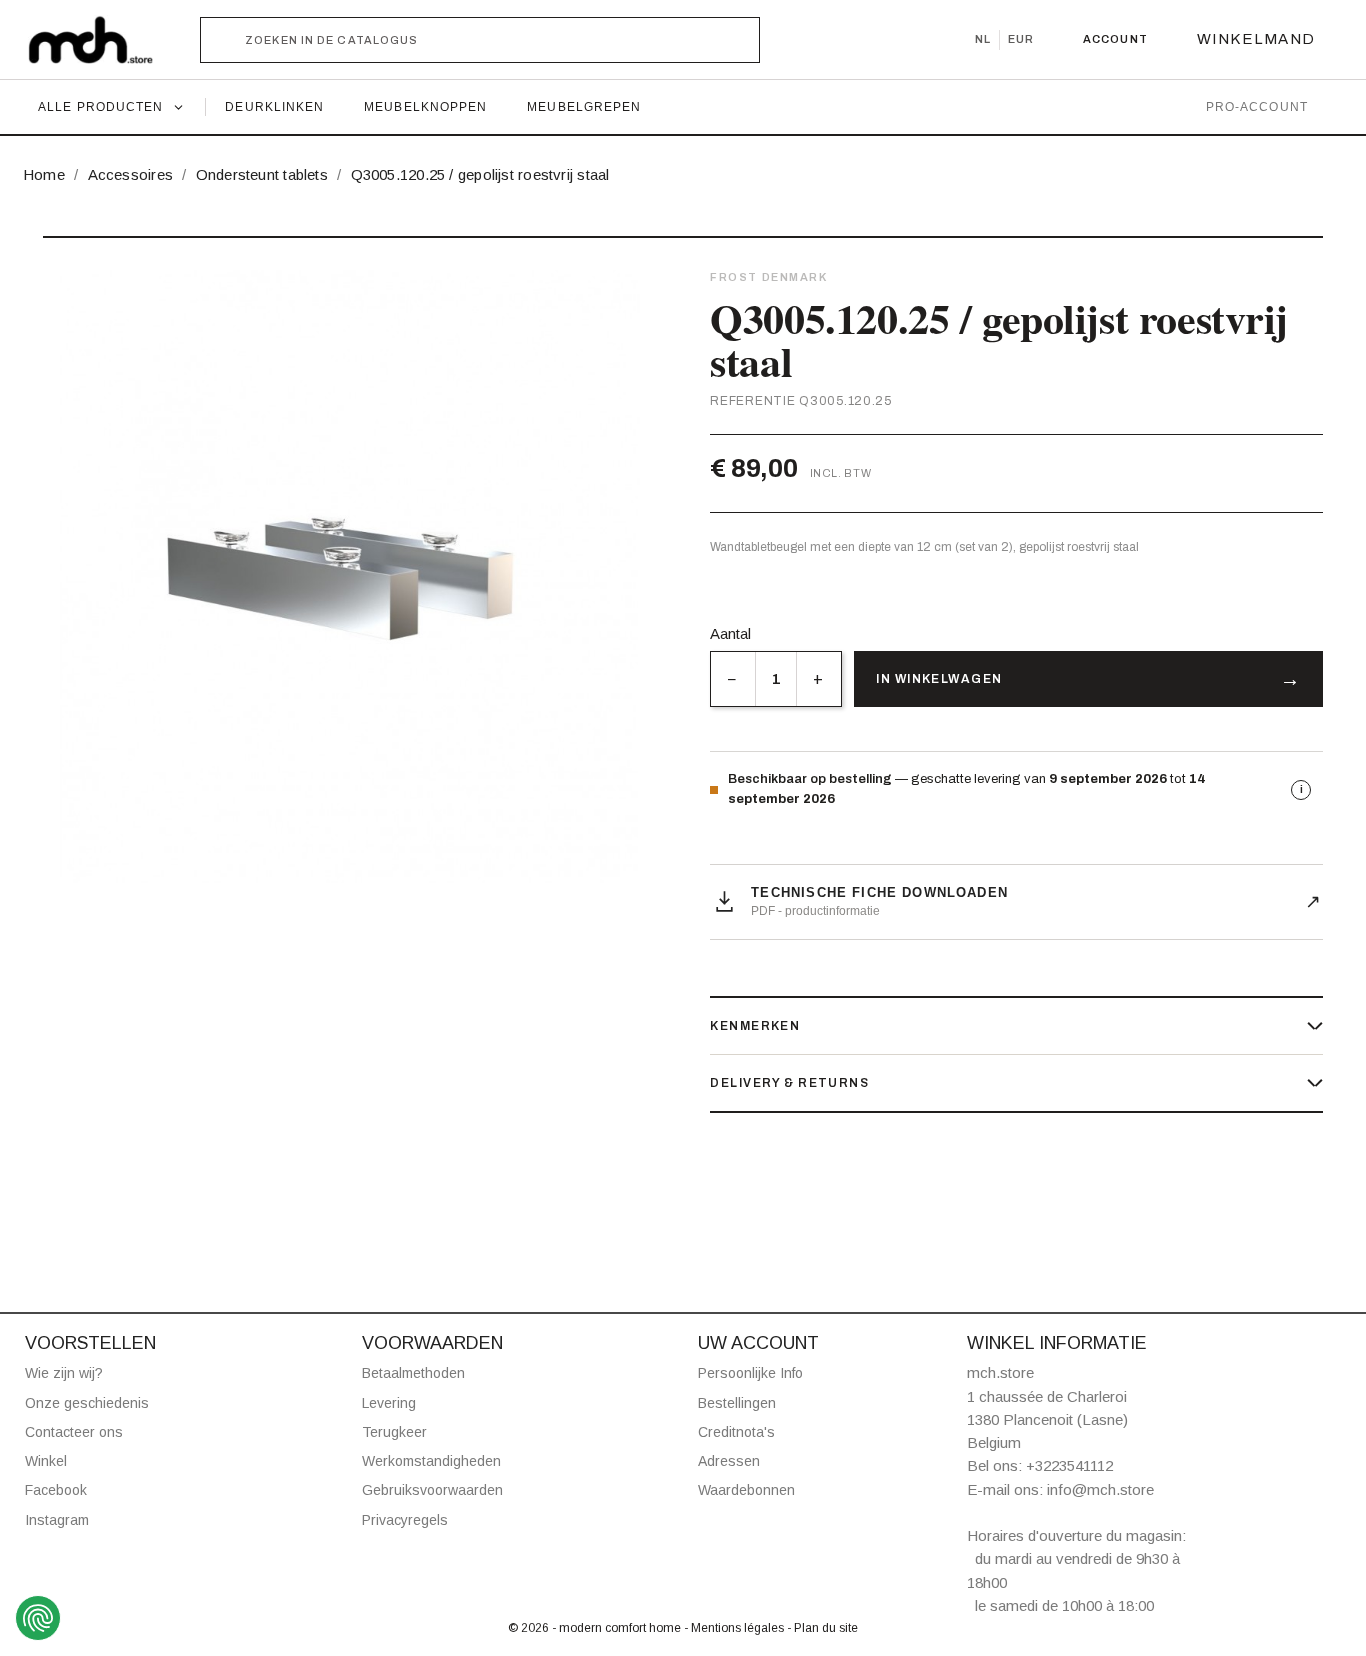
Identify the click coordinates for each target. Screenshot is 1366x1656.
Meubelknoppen (425, 107)
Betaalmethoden (413, 1373)
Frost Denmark (768, 277)
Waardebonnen (746, 1490)
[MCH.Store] (100, 40)
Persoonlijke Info (750, 1373)
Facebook (56, 1490)
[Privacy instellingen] (38, 1618)
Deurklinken (274, 107)
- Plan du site (822, 1628)
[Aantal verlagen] (732, 679)
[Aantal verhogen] (818, 679)
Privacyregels (405, 1520)
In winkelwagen (939, 679)
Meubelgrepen (584, 107)
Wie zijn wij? (64, 1373)
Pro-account (1257, 107)
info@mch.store (1100, 1489)
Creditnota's (736, 1432)
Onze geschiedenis (87, 1403)
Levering (389, 1403)
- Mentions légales (735, 1628)
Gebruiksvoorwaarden (432, 1490)
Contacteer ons (74, 1432)
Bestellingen (737, 1403)
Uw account (758, 1343)
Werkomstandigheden (431, 1461)
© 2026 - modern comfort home (596, 1628)
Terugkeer (394, 1432)
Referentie (752, 401)
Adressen (729, 1461)
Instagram (57, 1520)
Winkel (46, 1461)
